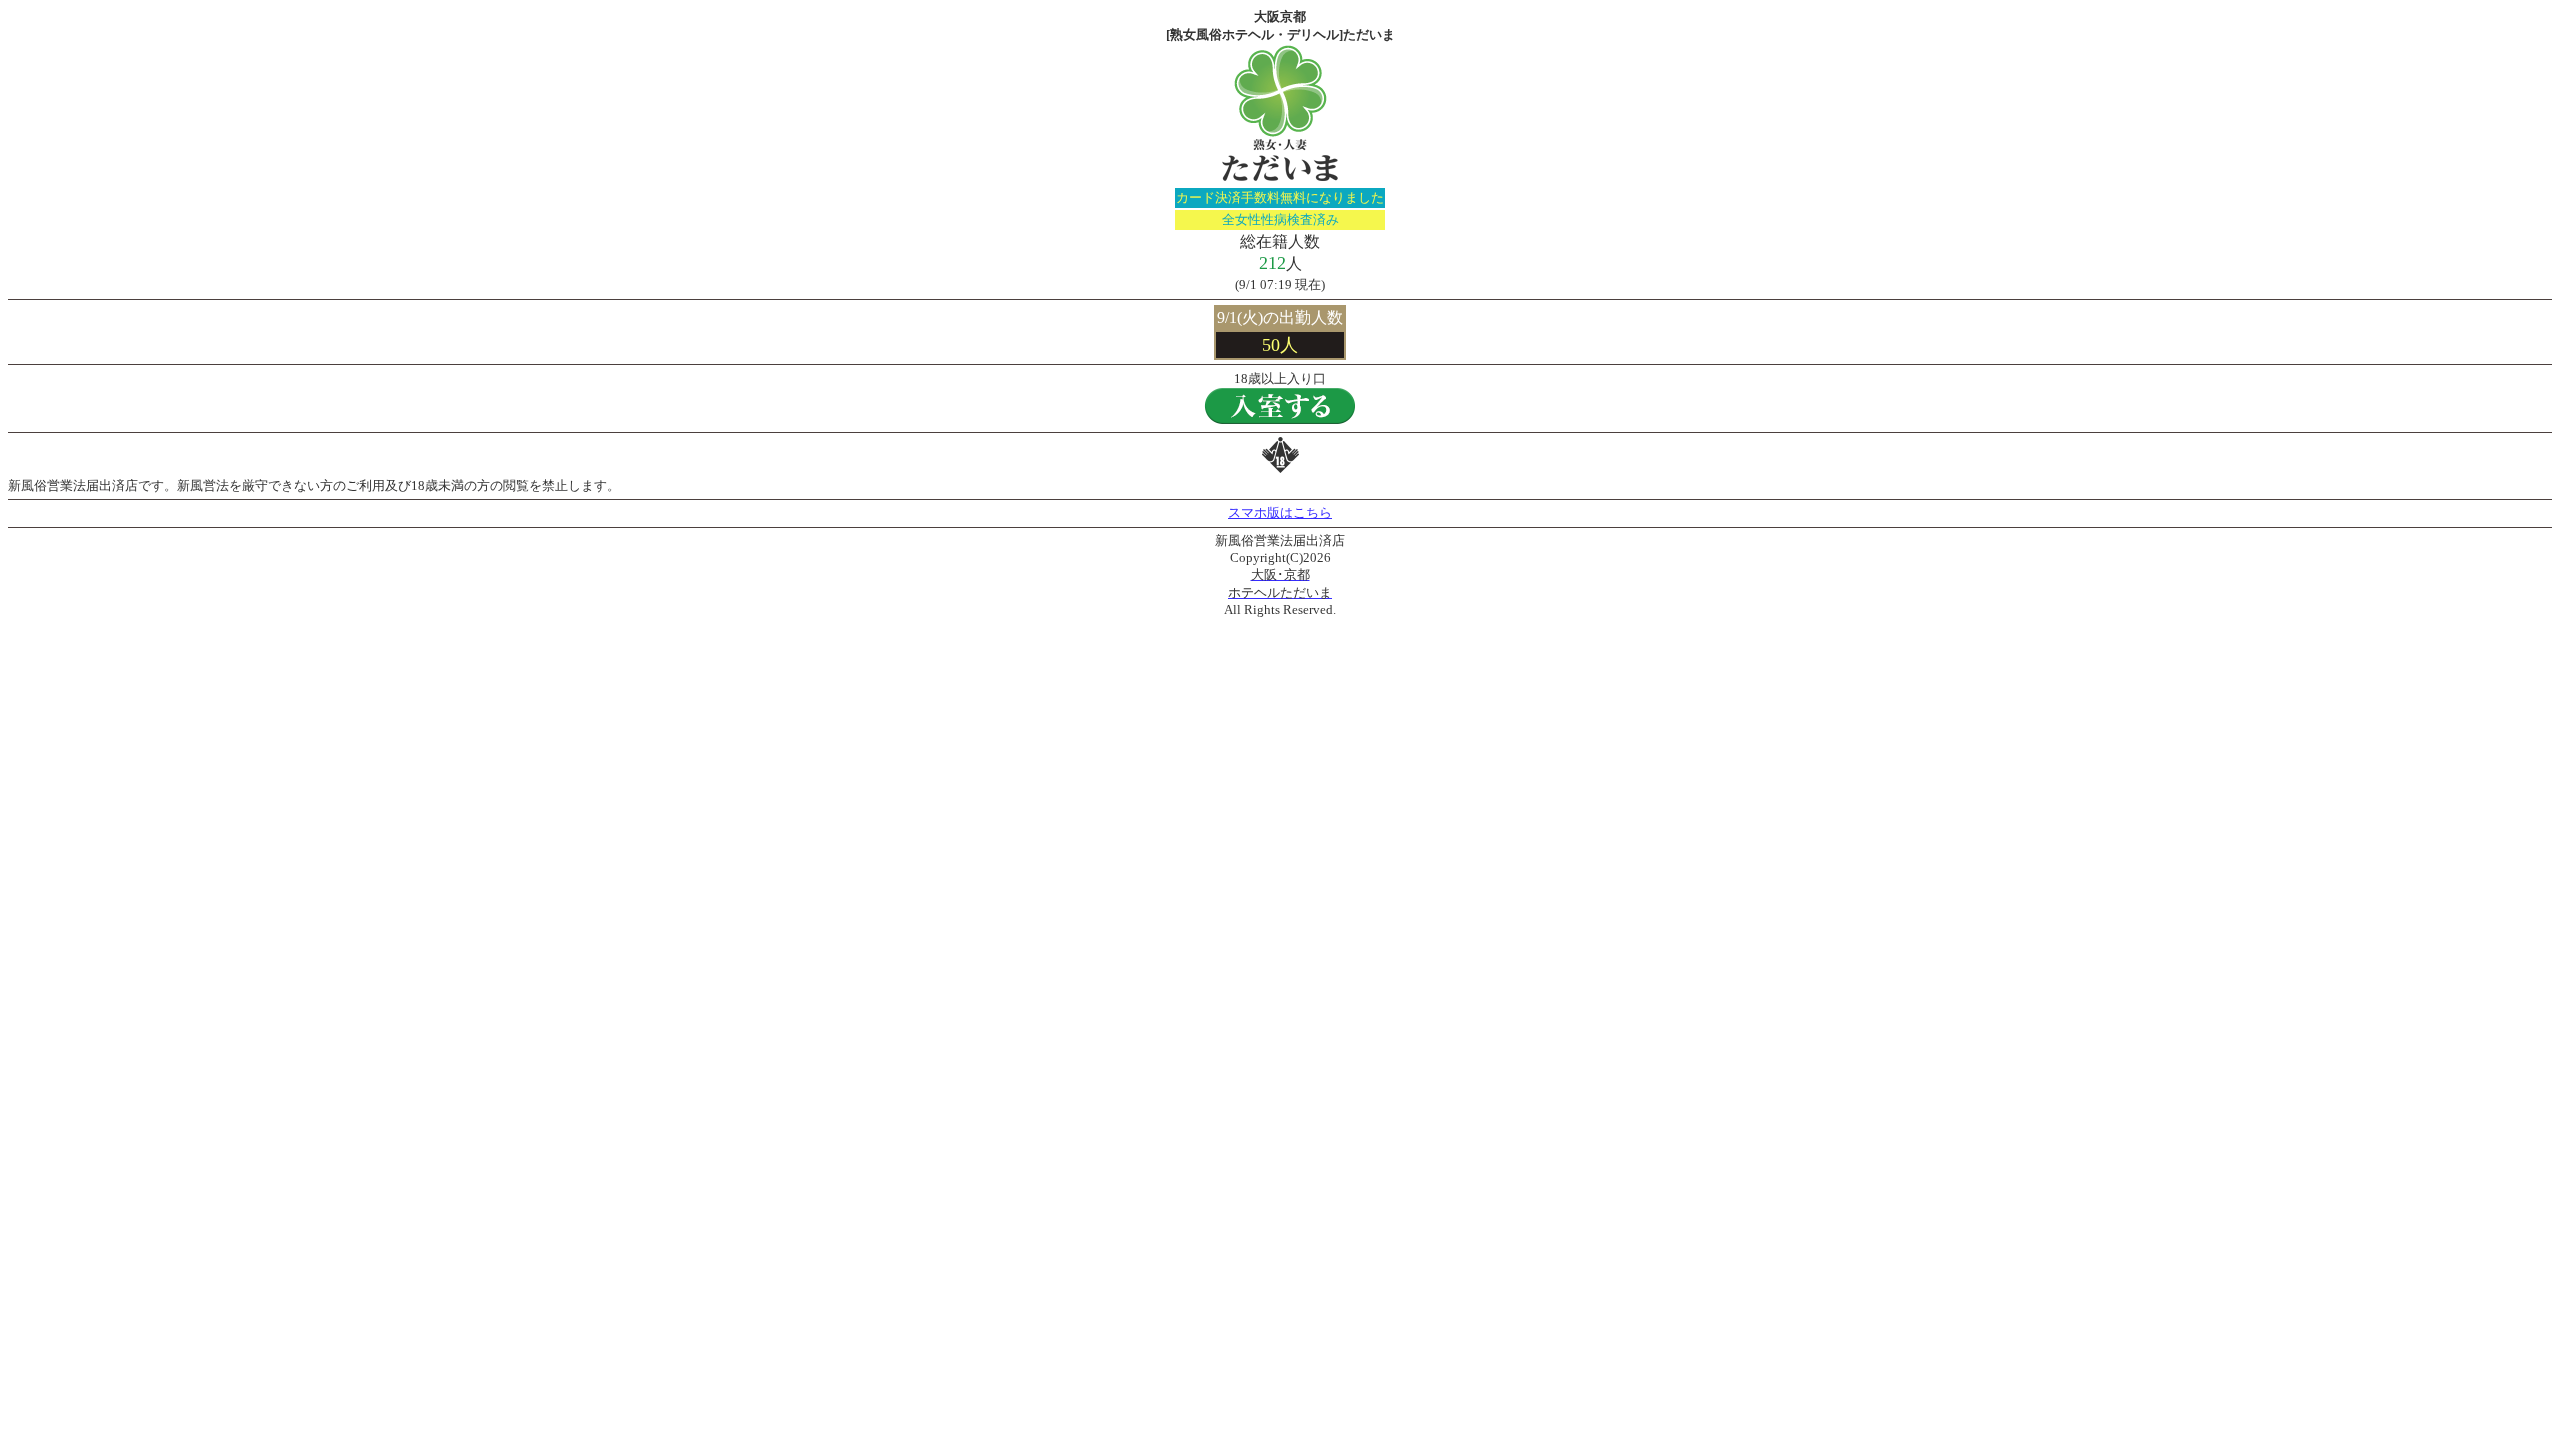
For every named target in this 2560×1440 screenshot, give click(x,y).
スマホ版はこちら (1280, 512)
